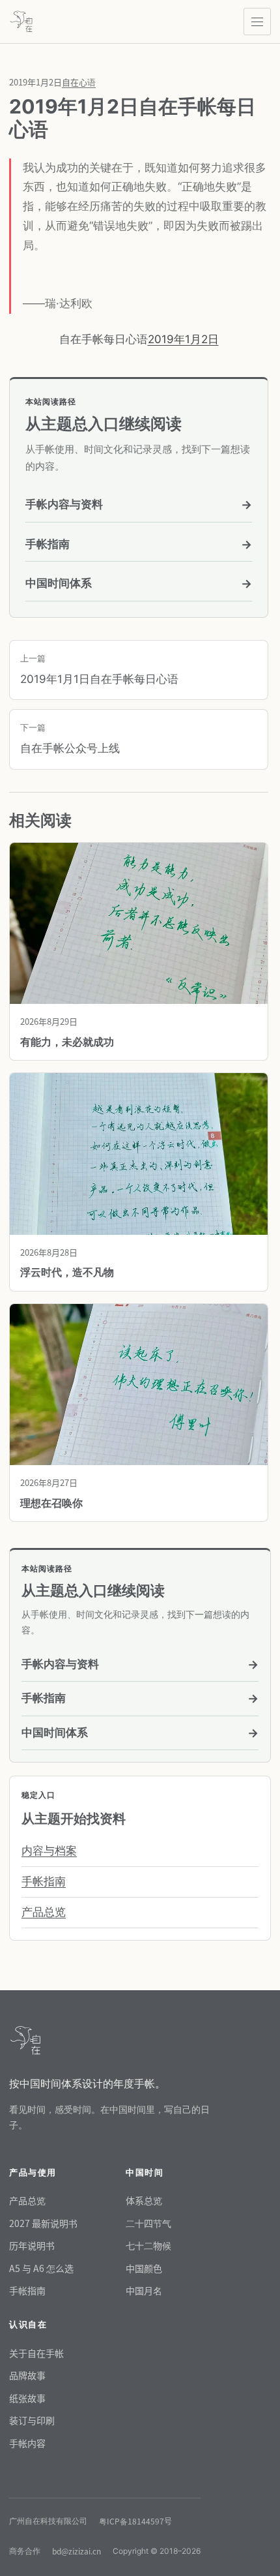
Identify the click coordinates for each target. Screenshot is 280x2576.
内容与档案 (49, 1851)
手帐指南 (139, 544)
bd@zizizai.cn (77, 2551)
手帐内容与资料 (139, 505)
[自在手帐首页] (21, 22)
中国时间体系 (139, 583)
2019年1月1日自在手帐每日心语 (99, 669)
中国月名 (144, 2290)
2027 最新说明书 (43, 2223)
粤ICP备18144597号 (135, 2521)
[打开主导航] (257, 22)
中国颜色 (144, 2268)
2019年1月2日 (183, 339)
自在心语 (79, 82)
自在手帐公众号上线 (70, 738)
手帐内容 (27, 2443)
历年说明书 (32, 2245)
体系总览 (144, 2200)
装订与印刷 (32, 2420)
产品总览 (44, 1912)
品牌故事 (27, 2375)
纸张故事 (27, 2398)
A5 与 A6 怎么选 (41, 2268)
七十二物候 (148, 2245)
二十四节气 (148, 2223)
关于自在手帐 (36, 2353)
